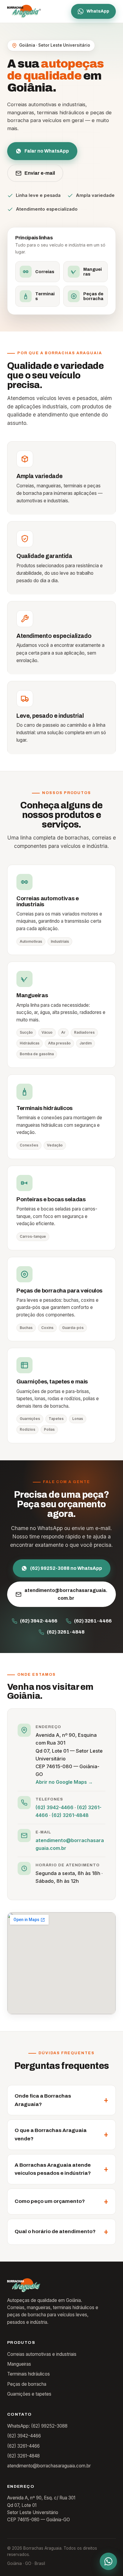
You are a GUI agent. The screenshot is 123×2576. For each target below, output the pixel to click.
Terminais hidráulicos (29, 2374)
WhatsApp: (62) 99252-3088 (37, 2426)
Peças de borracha (27, 2384)
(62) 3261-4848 (66, 1632)
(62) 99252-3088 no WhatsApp (66, 1568)
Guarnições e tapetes (29, 2394)
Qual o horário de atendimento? (55, 2231)
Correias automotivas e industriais (42, 2354)
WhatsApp (98, 11)
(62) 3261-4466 (93, 1621)
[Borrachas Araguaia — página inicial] (24, 11)
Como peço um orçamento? (50, 2201)
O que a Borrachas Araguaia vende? (51, 2135)
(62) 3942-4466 (39, 1621)
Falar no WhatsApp (47, 151)
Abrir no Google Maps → (64, 1782)
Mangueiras (19, 2364)
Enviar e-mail (40, 173)
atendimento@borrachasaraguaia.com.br (66, 1594)
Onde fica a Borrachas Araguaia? (43, 2100)
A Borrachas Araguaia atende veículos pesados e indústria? (53, 2169)
